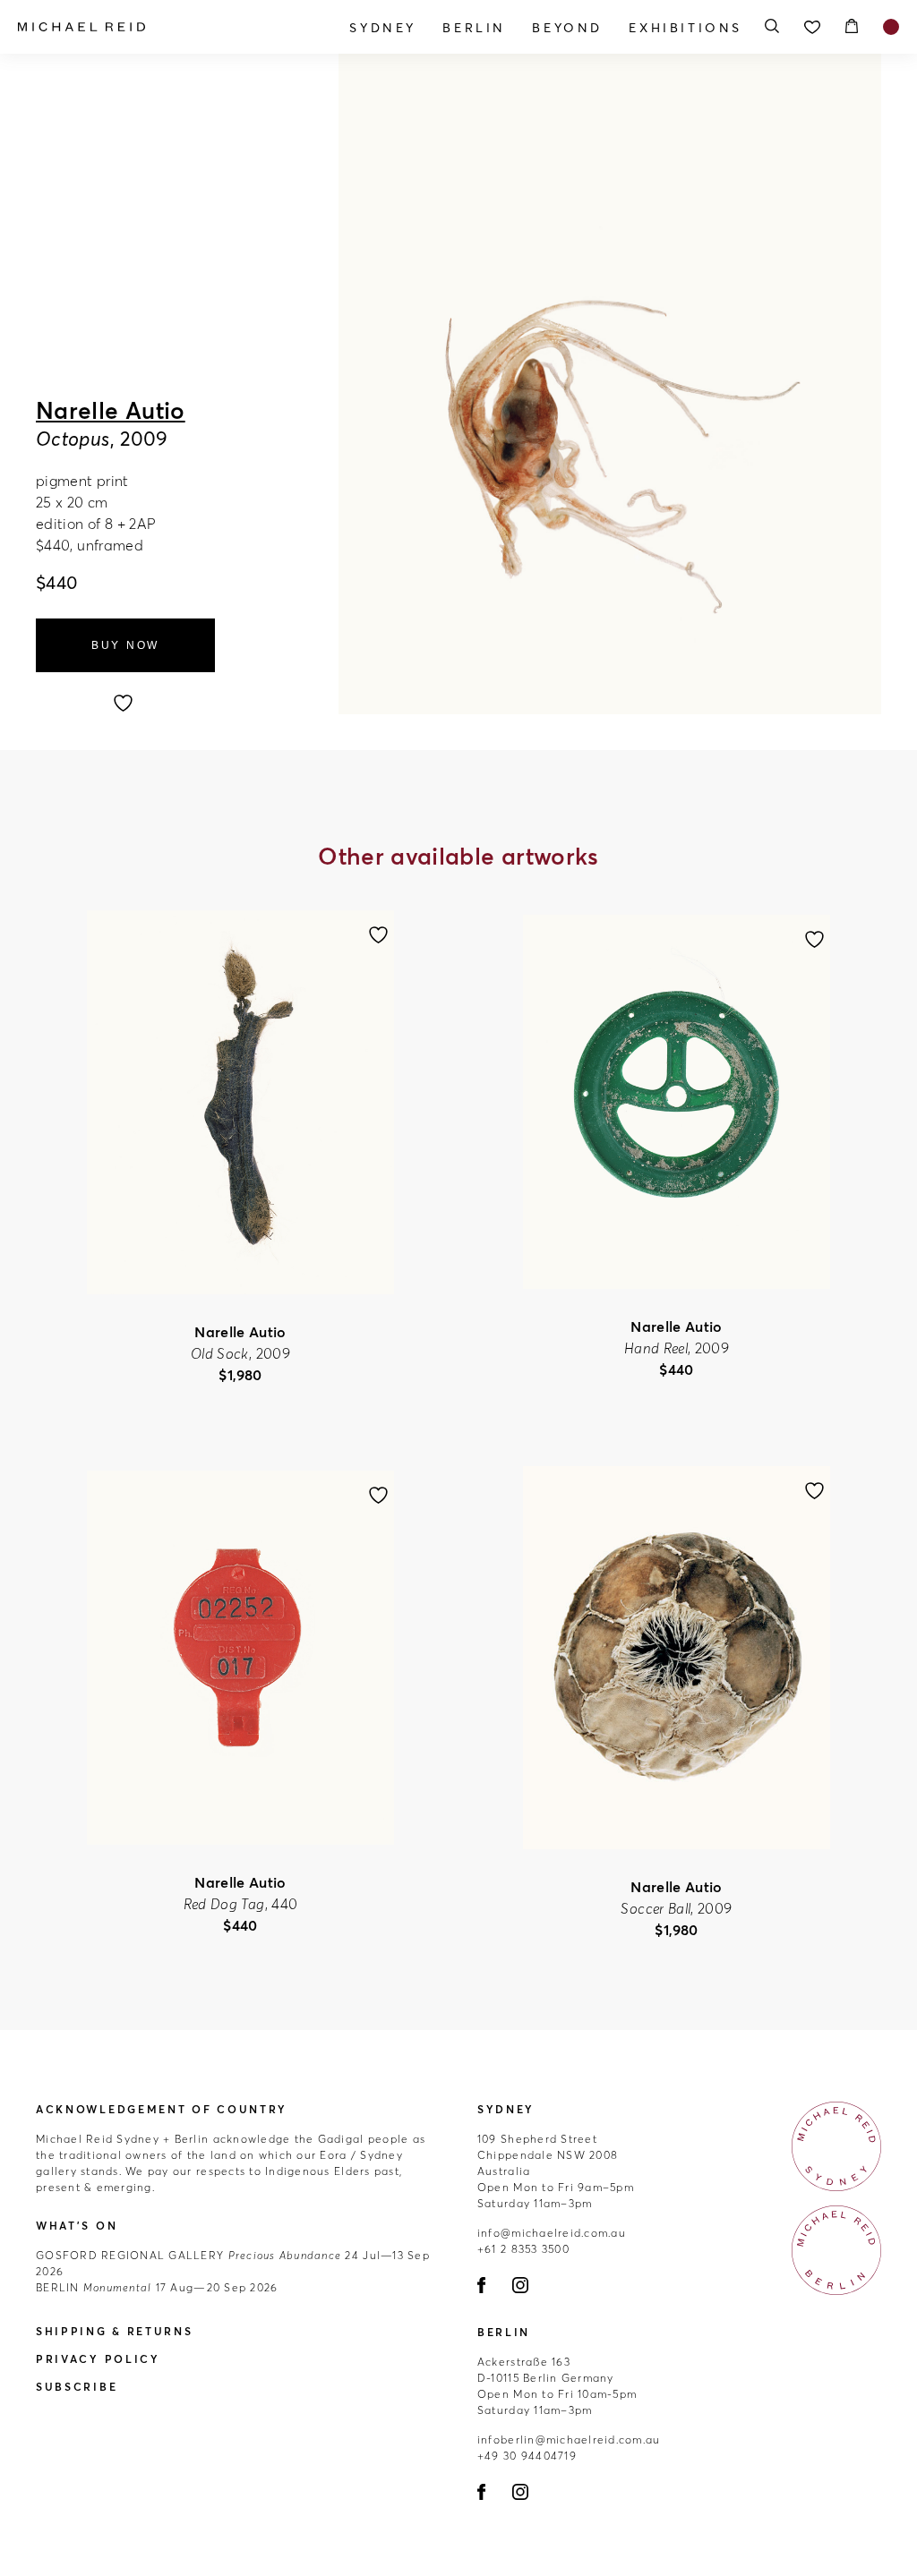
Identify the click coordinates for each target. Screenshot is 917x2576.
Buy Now (125, 645)
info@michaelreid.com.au (552, 2233)
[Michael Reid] (150, 27)
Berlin (474, 28)
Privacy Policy (98, 2359)
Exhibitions (686, 28)
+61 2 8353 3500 (523, 2249)
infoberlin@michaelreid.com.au (569, 2440)
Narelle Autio (111, 411)
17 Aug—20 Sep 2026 (157, 2287)
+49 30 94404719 (527, 2456)
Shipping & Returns (115, 2331)
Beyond (567, 28)
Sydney (383, 28)
